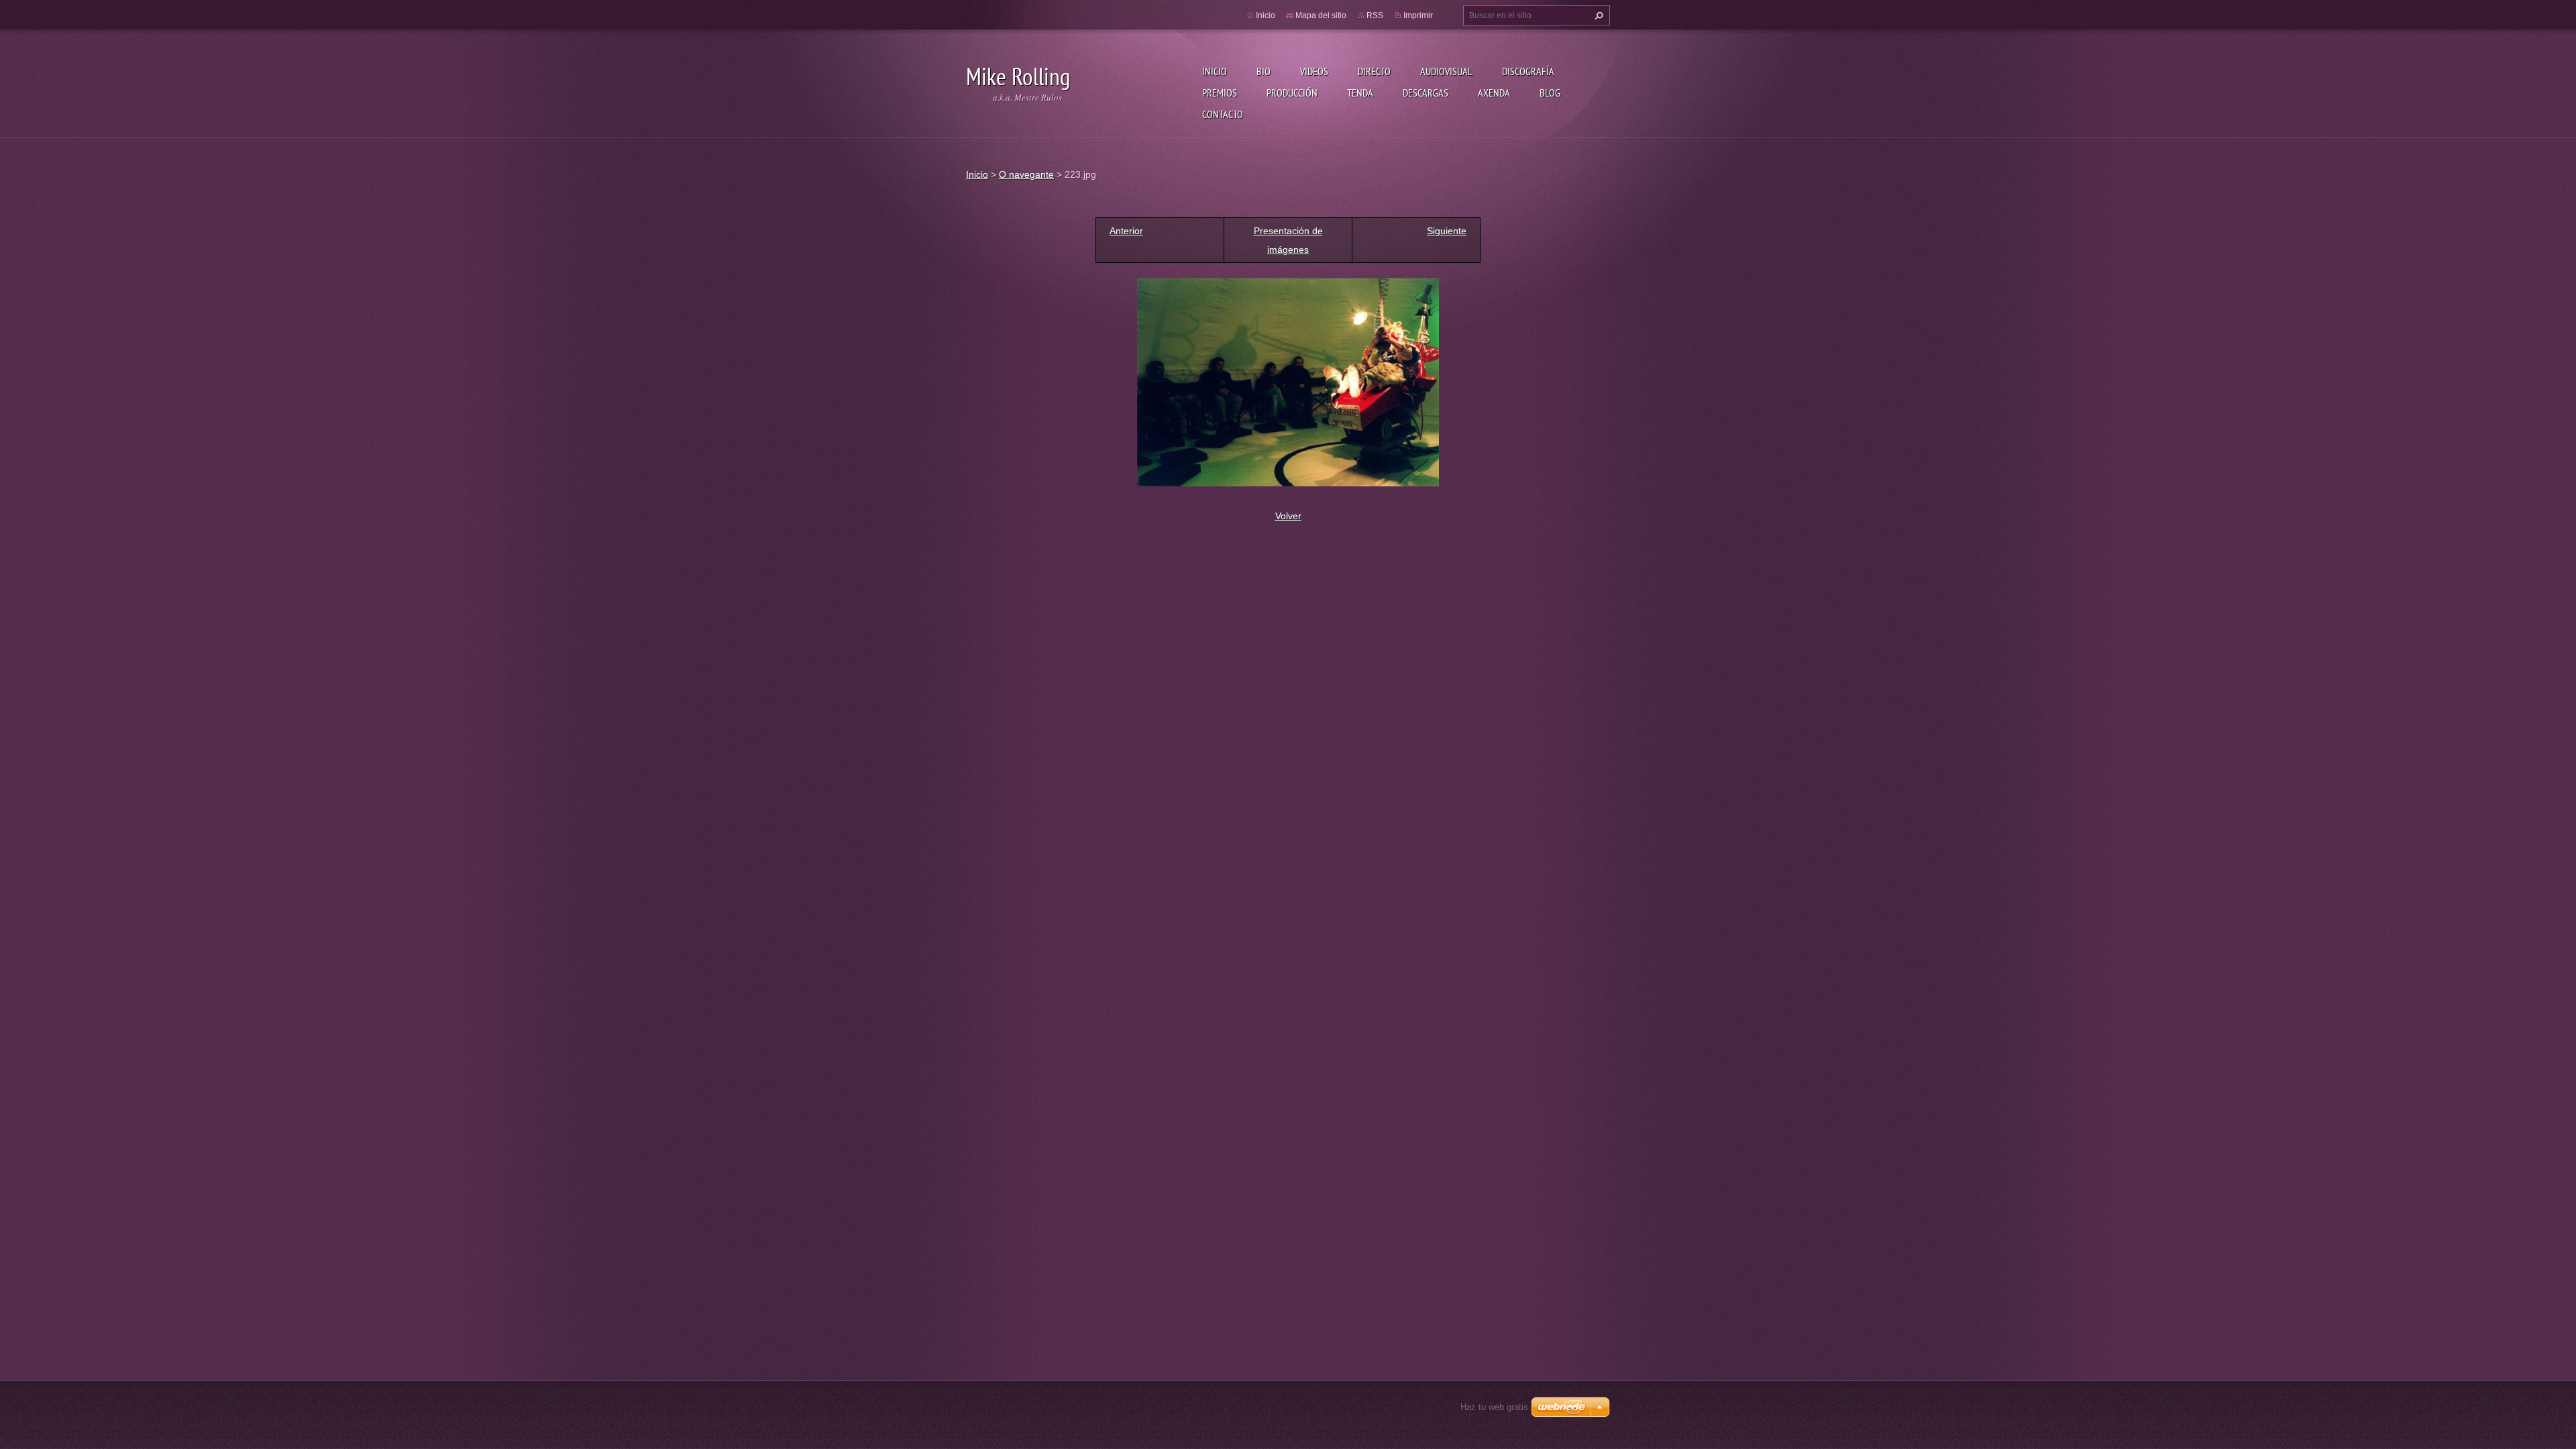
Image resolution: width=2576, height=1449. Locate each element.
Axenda (1494, 93)
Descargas (1426, 93)
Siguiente (1447, 231)
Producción (1292, 93)
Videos (1314, 71)
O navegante (1026, 174)
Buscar (1597, 15)
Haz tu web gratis (1494, 1407)
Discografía (1528, 71)
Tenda (1360, 93)
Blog (1550, 93)
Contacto (1223, 114)
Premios (1220, 93)
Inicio (1215, 71)
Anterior (1126, 231)
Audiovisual (1446, 71)
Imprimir (1418, 15)
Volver (1288, 516)
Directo (1374, 71)
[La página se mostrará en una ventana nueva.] (1288, 382)
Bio (1264, 71)
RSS (1375, 15)
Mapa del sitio (1321, 15)
